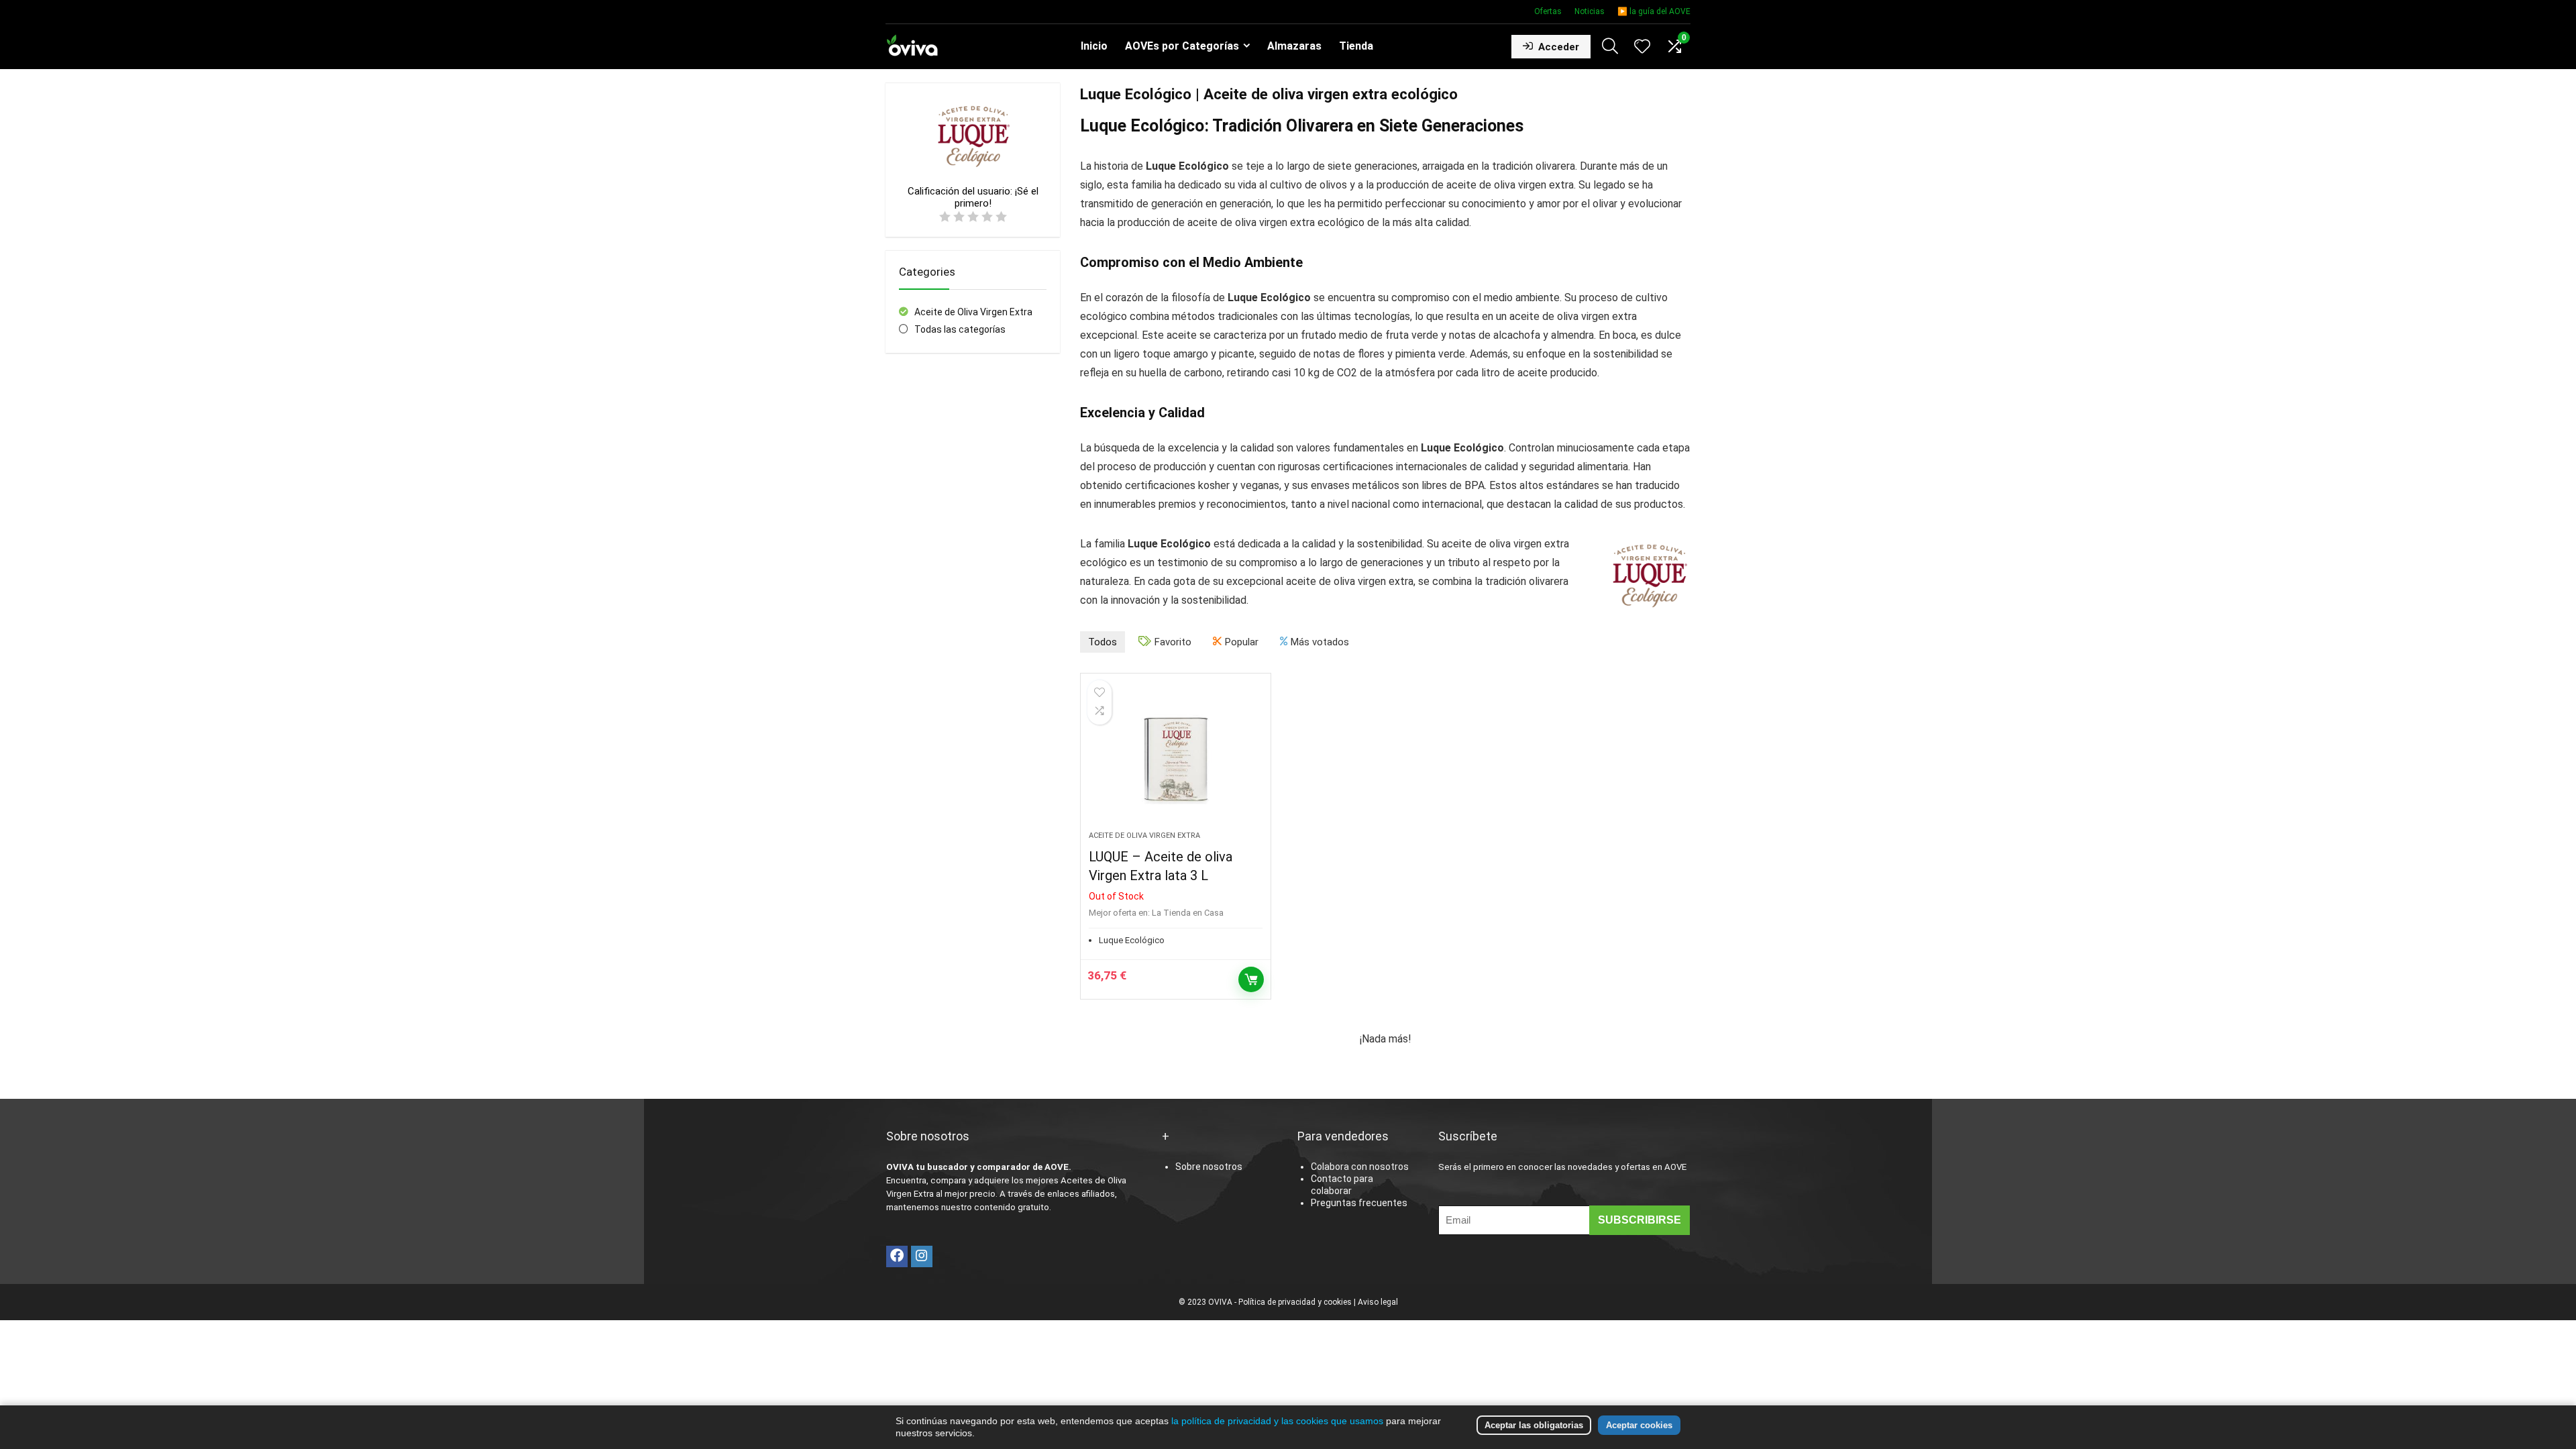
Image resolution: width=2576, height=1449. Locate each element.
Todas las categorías (960, 329)
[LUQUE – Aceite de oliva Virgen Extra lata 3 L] (1175, 759)
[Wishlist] (1642, 48)
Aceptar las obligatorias (1534, 1425)
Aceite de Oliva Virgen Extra (973, 312)
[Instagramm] (922, 1256)
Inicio (1094, 46)
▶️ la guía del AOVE (1654, 11)
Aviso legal (1378, 1302)
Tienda (1356, 46)
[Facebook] (897, 1256)
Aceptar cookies (1639, 1425)
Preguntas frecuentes (1359, 1203)
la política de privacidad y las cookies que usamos (1277, 1421)
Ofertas (1548, 11)
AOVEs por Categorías (1182, 46)
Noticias (1590, 11)
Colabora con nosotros (1360, 1167)
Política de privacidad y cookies (1295, 1302)
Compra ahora (1251, 979)
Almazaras (1294, 46)
